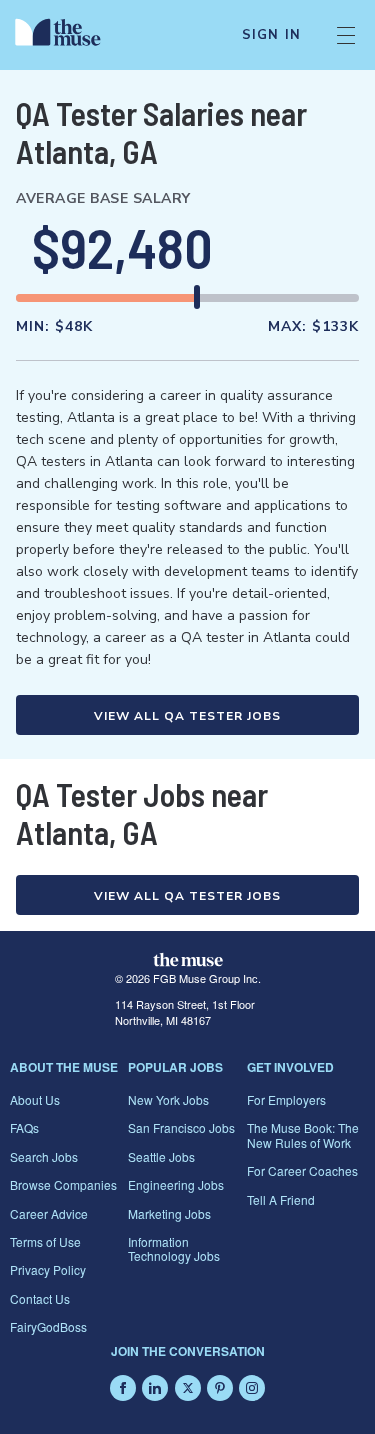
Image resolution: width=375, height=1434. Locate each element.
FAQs (24, 1127)
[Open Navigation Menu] (346, 35)
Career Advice (49, 1213)
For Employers (286, 1099)
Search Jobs (44, 1156)
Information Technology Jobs (174, 1248)
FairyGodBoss (48, 1326)
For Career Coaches (302, 1170)
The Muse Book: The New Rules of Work (303, 1134)
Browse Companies (63, 1184)
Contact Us (40, 1298)
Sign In (271, 35)
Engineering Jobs (176, 1184)
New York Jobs (168, 1099)
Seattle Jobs (161, 1156)
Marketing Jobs (169, 1213)
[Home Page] (69, 35)
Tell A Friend (281, 1199)
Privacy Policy (48, 1269)
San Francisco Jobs (181, 1127)
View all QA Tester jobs (187, 716)
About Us (35, 1099)
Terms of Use (45, 1241)
